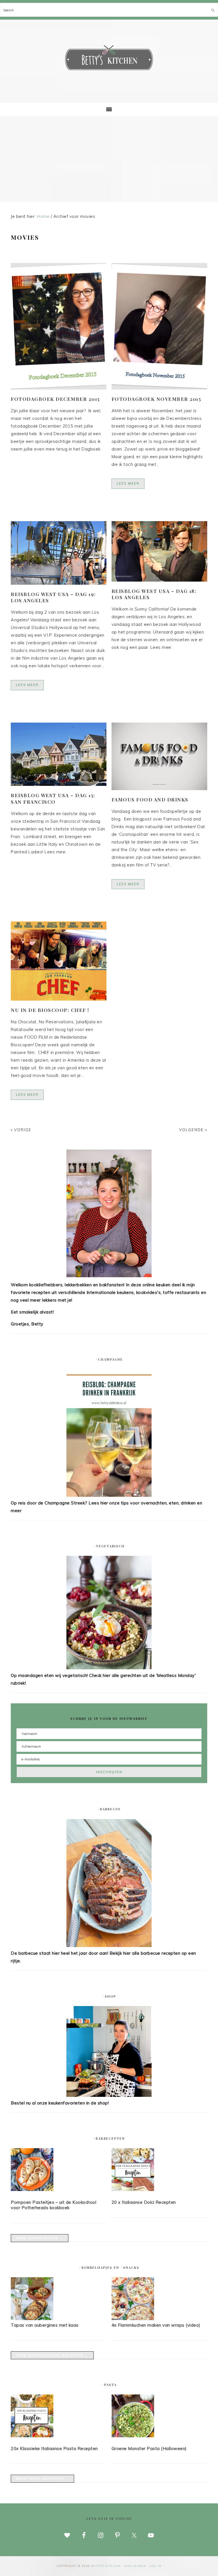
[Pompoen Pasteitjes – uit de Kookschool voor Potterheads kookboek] (59, 2171)
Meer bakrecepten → (40, 2238)
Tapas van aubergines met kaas (45, 2325)
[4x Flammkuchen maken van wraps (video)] (133, 2319)
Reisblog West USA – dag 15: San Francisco (53, 798)
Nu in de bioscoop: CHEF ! (50, 1010)
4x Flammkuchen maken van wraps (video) (156, 2325)
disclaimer (135, 2566)
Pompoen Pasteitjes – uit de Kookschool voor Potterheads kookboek (54, 2205)
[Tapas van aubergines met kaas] (32, 2319)
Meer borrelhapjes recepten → (52, 2355)
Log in (156, 2566)
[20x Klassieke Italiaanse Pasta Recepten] (59, 2417)
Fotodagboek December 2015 (55, 399)
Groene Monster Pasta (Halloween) (149, 2448)
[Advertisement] (109, 159)
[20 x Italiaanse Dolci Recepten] (159, 2171)
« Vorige (21, 1130)
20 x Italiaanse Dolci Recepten (144, 2202)
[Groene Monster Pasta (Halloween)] (159, 2417)
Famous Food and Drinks (150, 799)
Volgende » (193, 1130)
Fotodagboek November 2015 (156, 399)
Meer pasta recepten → (42, 2479)
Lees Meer (128, 483)
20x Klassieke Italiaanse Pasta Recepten (54, 2448)
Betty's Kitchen (109, 59)
